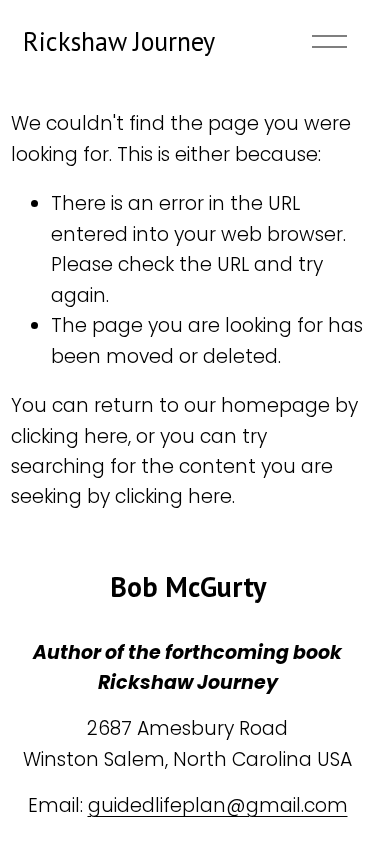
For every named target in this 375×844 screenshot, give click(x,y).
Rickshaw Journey (119, 41)
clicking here (69, 436)
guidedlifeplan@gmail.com (218, 805)
